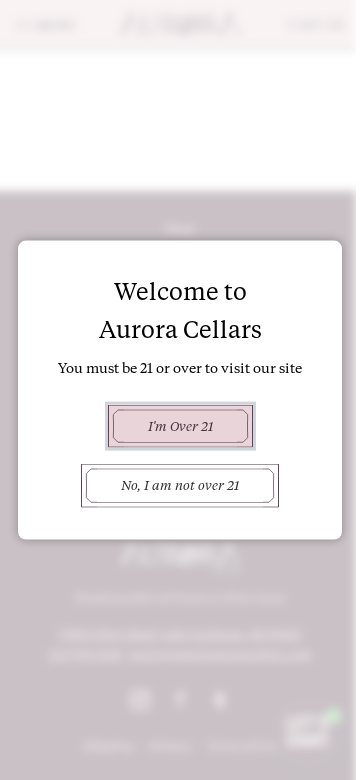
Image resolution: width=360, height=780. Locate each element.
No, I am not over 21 (180, 485)
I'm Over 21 (180, 426)
